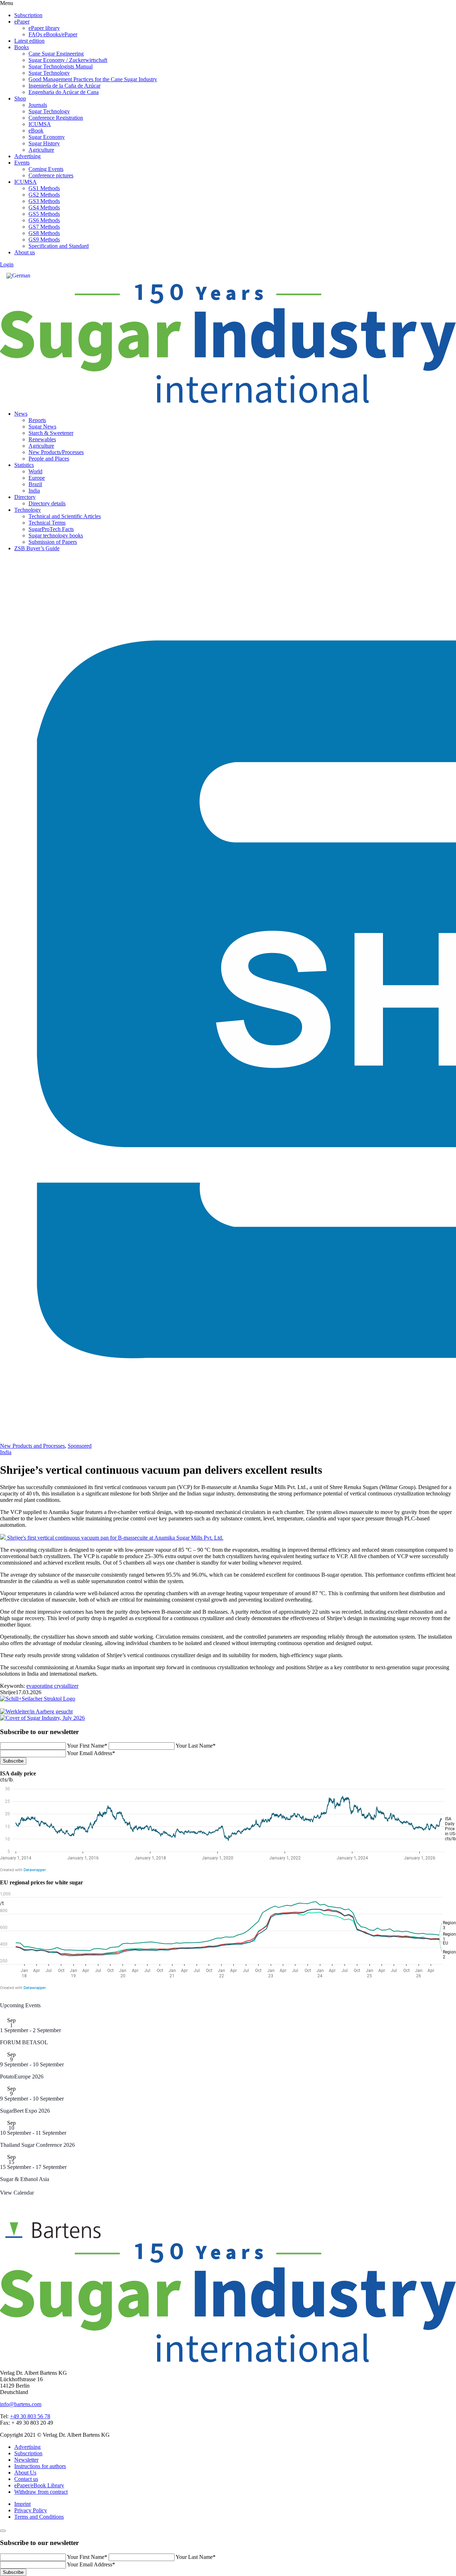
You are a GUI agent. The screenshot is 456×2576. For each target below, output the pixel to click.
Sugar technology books (56, 535)
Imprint (22, 2504)
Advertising (27, 156)
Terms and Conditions (39, 2517)
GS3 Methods (44, 201)
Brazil (35, 484)
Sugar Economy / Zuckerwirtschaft (68, 60)
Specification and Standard (59, 246)
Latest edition (29, 41)
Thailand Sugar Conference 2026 (37, 2145)
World (35, 471)
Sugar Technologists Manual (61, 66)
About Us (25, 2473)
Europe (37, 478)
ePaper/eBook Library (39, 2485)
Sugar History (44, 143)
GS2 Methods (44, 195)
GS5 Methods (44, 214)
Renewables (42, 439)
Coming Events (46, 169)
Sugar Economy (47, 137)
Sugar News (42, 426)
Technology (28, 510)
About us (25, 252)
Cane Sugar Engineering (56, 54)
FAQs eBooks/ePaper (53, 34)
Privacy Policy (31, 2510)
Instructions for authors (40, 2466)
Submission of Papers (53, 542)
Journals (38, 105)
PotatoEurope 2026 (22, 2077)
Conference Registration (56, 118)
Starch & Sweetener (51, 433)
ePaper (22, 22)
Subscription (28, 15)
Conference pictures (51, 175)
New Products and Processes (32, 1446)
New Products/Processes (56, 452)
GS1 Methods (44, 188)
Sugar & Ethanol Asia (25, 2179)
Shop (20, 98)
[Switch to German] (18, 276)
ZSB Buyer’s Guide (37, 548)
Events (22, 163)
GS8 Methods (44, 233)
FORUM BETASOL (24, 2042)
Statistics (24, 465)
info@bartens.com (21, 2404)
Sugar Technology (49, 73)
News (21, 414)
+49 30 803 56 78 (30, 2416)
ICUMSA (40, 124)
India (34, 491)
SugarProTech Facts (51, 529)
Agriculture (41, 150)
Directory (25, 497)
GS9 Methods (44, 240)
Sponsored (80, 1446)
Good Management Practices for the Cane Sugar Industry (93, 79)
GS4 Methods (44, 207)
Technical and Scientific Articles (65, 516)
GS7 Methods (44, 227)
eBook (36, 131)
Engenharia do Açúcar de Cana (64, 92)
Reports (37, 420)
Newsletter (26, 2460)
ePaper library (44, 28)
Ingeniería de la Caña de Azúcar (64, 86)
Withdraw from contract (41, 2492)
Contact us (26, 2479)
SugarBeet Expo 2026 (25, 2111)
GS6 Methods (44, 220)
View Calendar (17, 2193)
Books (22, 47)
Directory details (47, 503)
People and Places (49, 459)
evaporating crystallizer (52, 1686)
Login (7, 264)
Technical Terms (47, 523)
